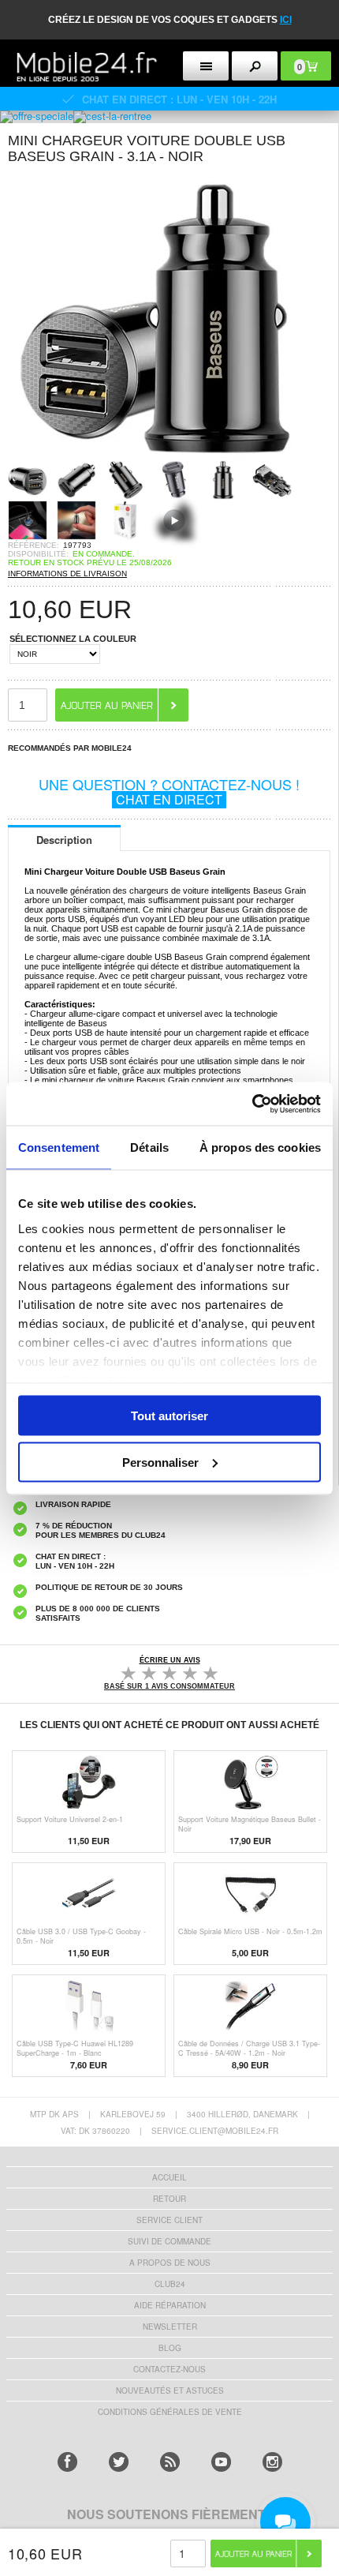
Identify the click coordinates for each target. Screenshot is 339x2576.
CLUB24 (170, 2284)
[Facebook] (67, 2462)
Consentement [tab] (59, 1147)
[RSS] (170, 2462)
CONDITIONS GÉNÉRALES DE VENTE (170, 2412)
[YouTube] (221, 2462)
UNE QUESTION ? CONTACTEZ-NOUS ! (169, 791)
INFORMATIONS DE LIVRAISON (67, 574)
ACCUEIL (169, 2177)
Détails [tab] (149, 1147)
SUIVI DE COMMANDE (169, 2241)
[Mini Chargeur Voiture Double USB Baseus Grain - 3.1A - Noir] (150, 455)
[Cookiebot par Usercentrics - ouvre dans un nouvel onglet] (252, 1104)
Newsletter (170, 2327)
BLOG (170, 2348)
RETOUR (169, 2199)
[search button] (255, 66)
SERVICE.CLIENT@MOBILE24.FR (215, 2131)
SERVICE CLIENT (169, 2220)
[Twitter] (119, 2462)
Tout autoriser (169, 1416)
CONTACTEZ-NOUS (169, 2369)
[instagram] (272, 2462)
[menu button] (206, 66)
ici (286, 20)
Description (64, 840)
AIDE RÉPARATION (170, 2305)
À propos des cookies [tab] (260, 1147)
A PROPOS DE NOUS (170, 2263)
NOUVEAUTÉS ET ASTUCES (170, 2390)
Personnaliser (160, 1462)
